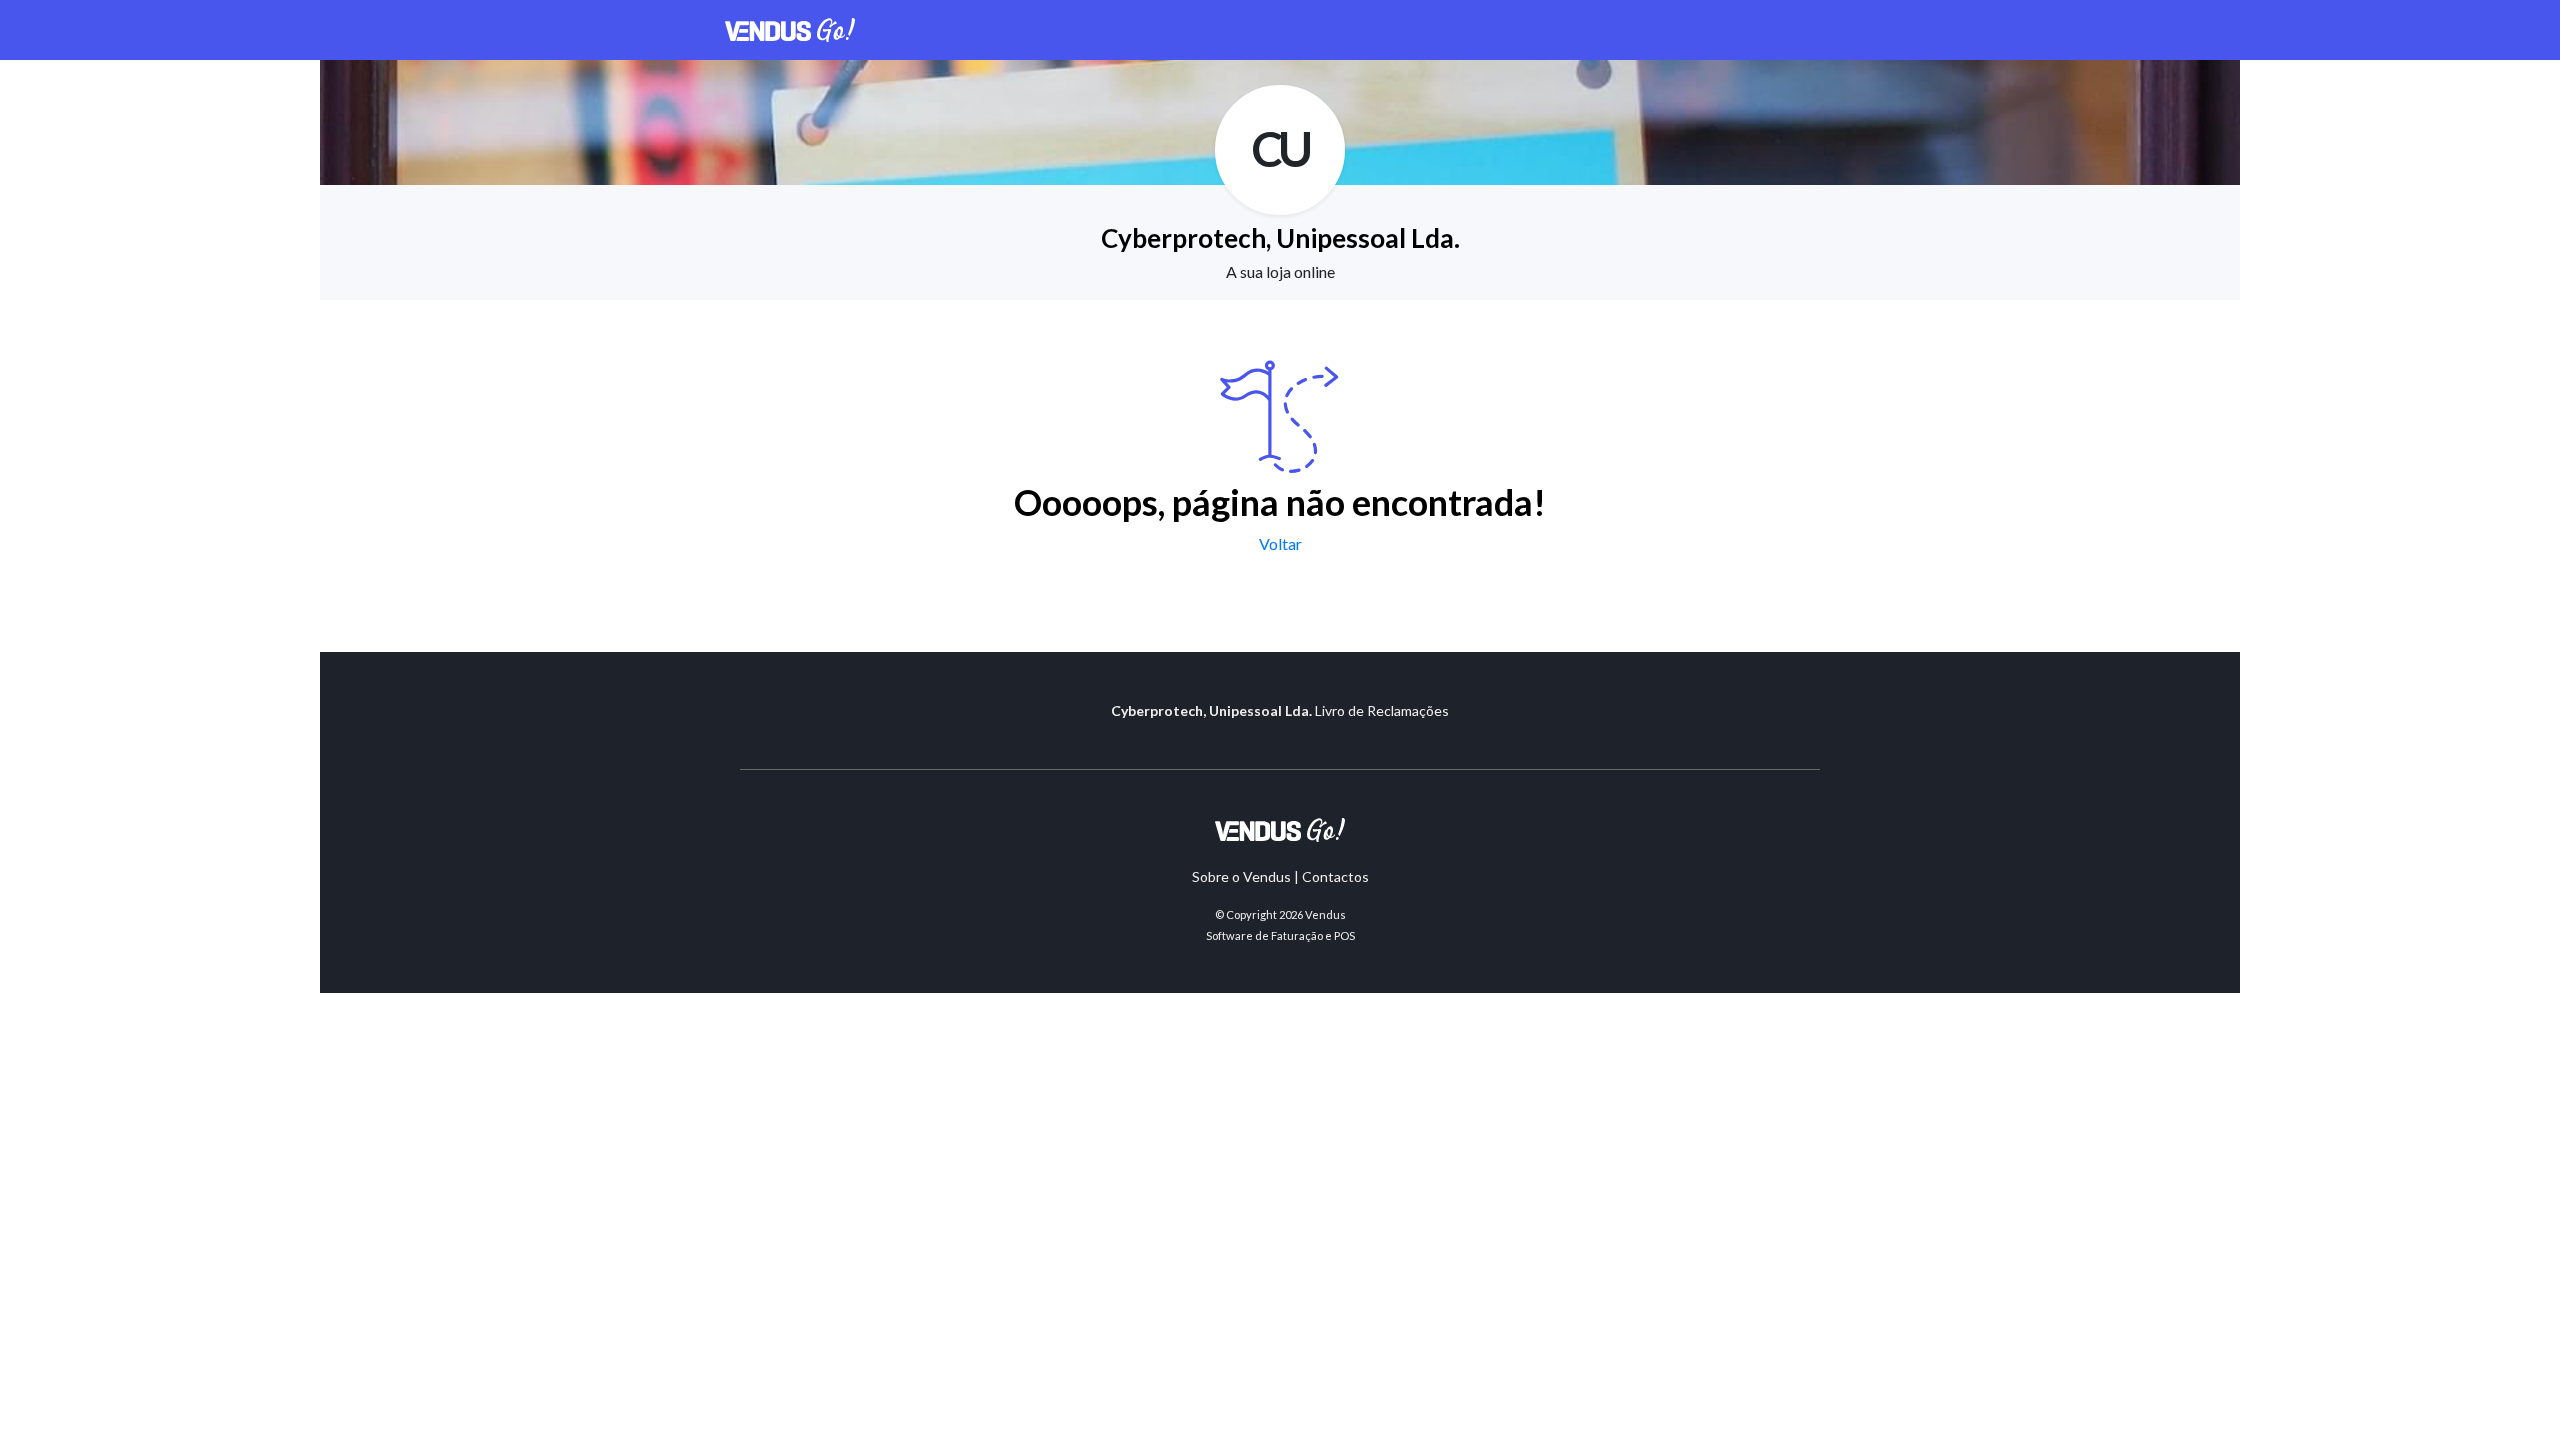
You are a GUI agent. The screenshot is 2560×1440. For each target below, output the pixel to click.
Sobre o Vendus (1241, 876)
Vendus (1325, 914)
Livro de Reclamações (1382, 710)
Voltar (1280, 543)
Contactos (1335, 876)
